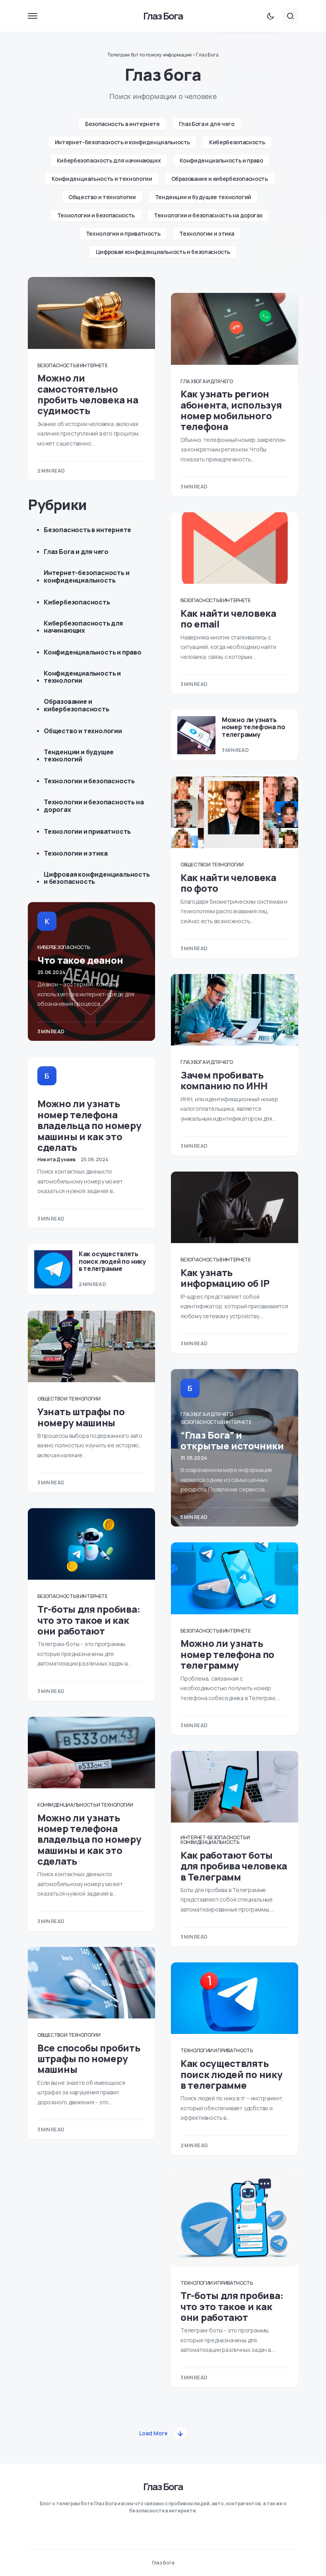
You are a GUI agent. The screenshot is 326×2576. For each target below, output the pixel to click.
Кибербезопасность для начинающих (109, 160)
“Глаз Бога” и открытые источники (232, 1440)
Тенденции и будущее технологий (203, 197)
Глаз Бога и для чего (207, 124)
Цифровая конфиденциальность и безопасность (163, 252)
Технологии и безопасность (96, 215)
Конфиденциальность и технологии (102, 179)
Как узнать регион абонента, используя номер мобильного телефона (231, 410)
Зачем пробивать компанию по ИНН (224, 1080)
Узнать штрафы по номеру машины (81, 1417)
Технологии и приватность (123, 233)
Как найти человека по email (228, 618)
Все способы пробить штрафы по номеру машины (89, 2059)
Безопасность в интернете (122, 124)
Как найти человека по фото (228, 883)
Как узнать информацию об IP (225, 1278)
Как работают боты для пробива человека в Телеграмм (234, 1866)
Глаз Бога (163, 16)
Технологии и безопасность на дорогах (208, 215)
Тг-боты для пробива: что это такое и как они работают (89, 1620)
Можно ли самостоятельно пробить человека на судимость (88, 394)
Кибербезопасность (237, 142)
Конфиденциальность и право (221, 160)
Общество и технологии (102, 197)
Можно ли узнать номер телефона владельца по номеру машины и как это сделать (89, 1125)
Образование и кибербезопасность (220, 179)
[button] (33, 16)
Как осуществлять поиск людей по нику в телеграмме (112, 1261)
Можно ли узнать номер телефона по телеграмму (254, 727)
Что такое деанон (80, 960)
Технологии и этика (207, 233)
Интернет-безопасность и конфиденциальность (122, 142)
